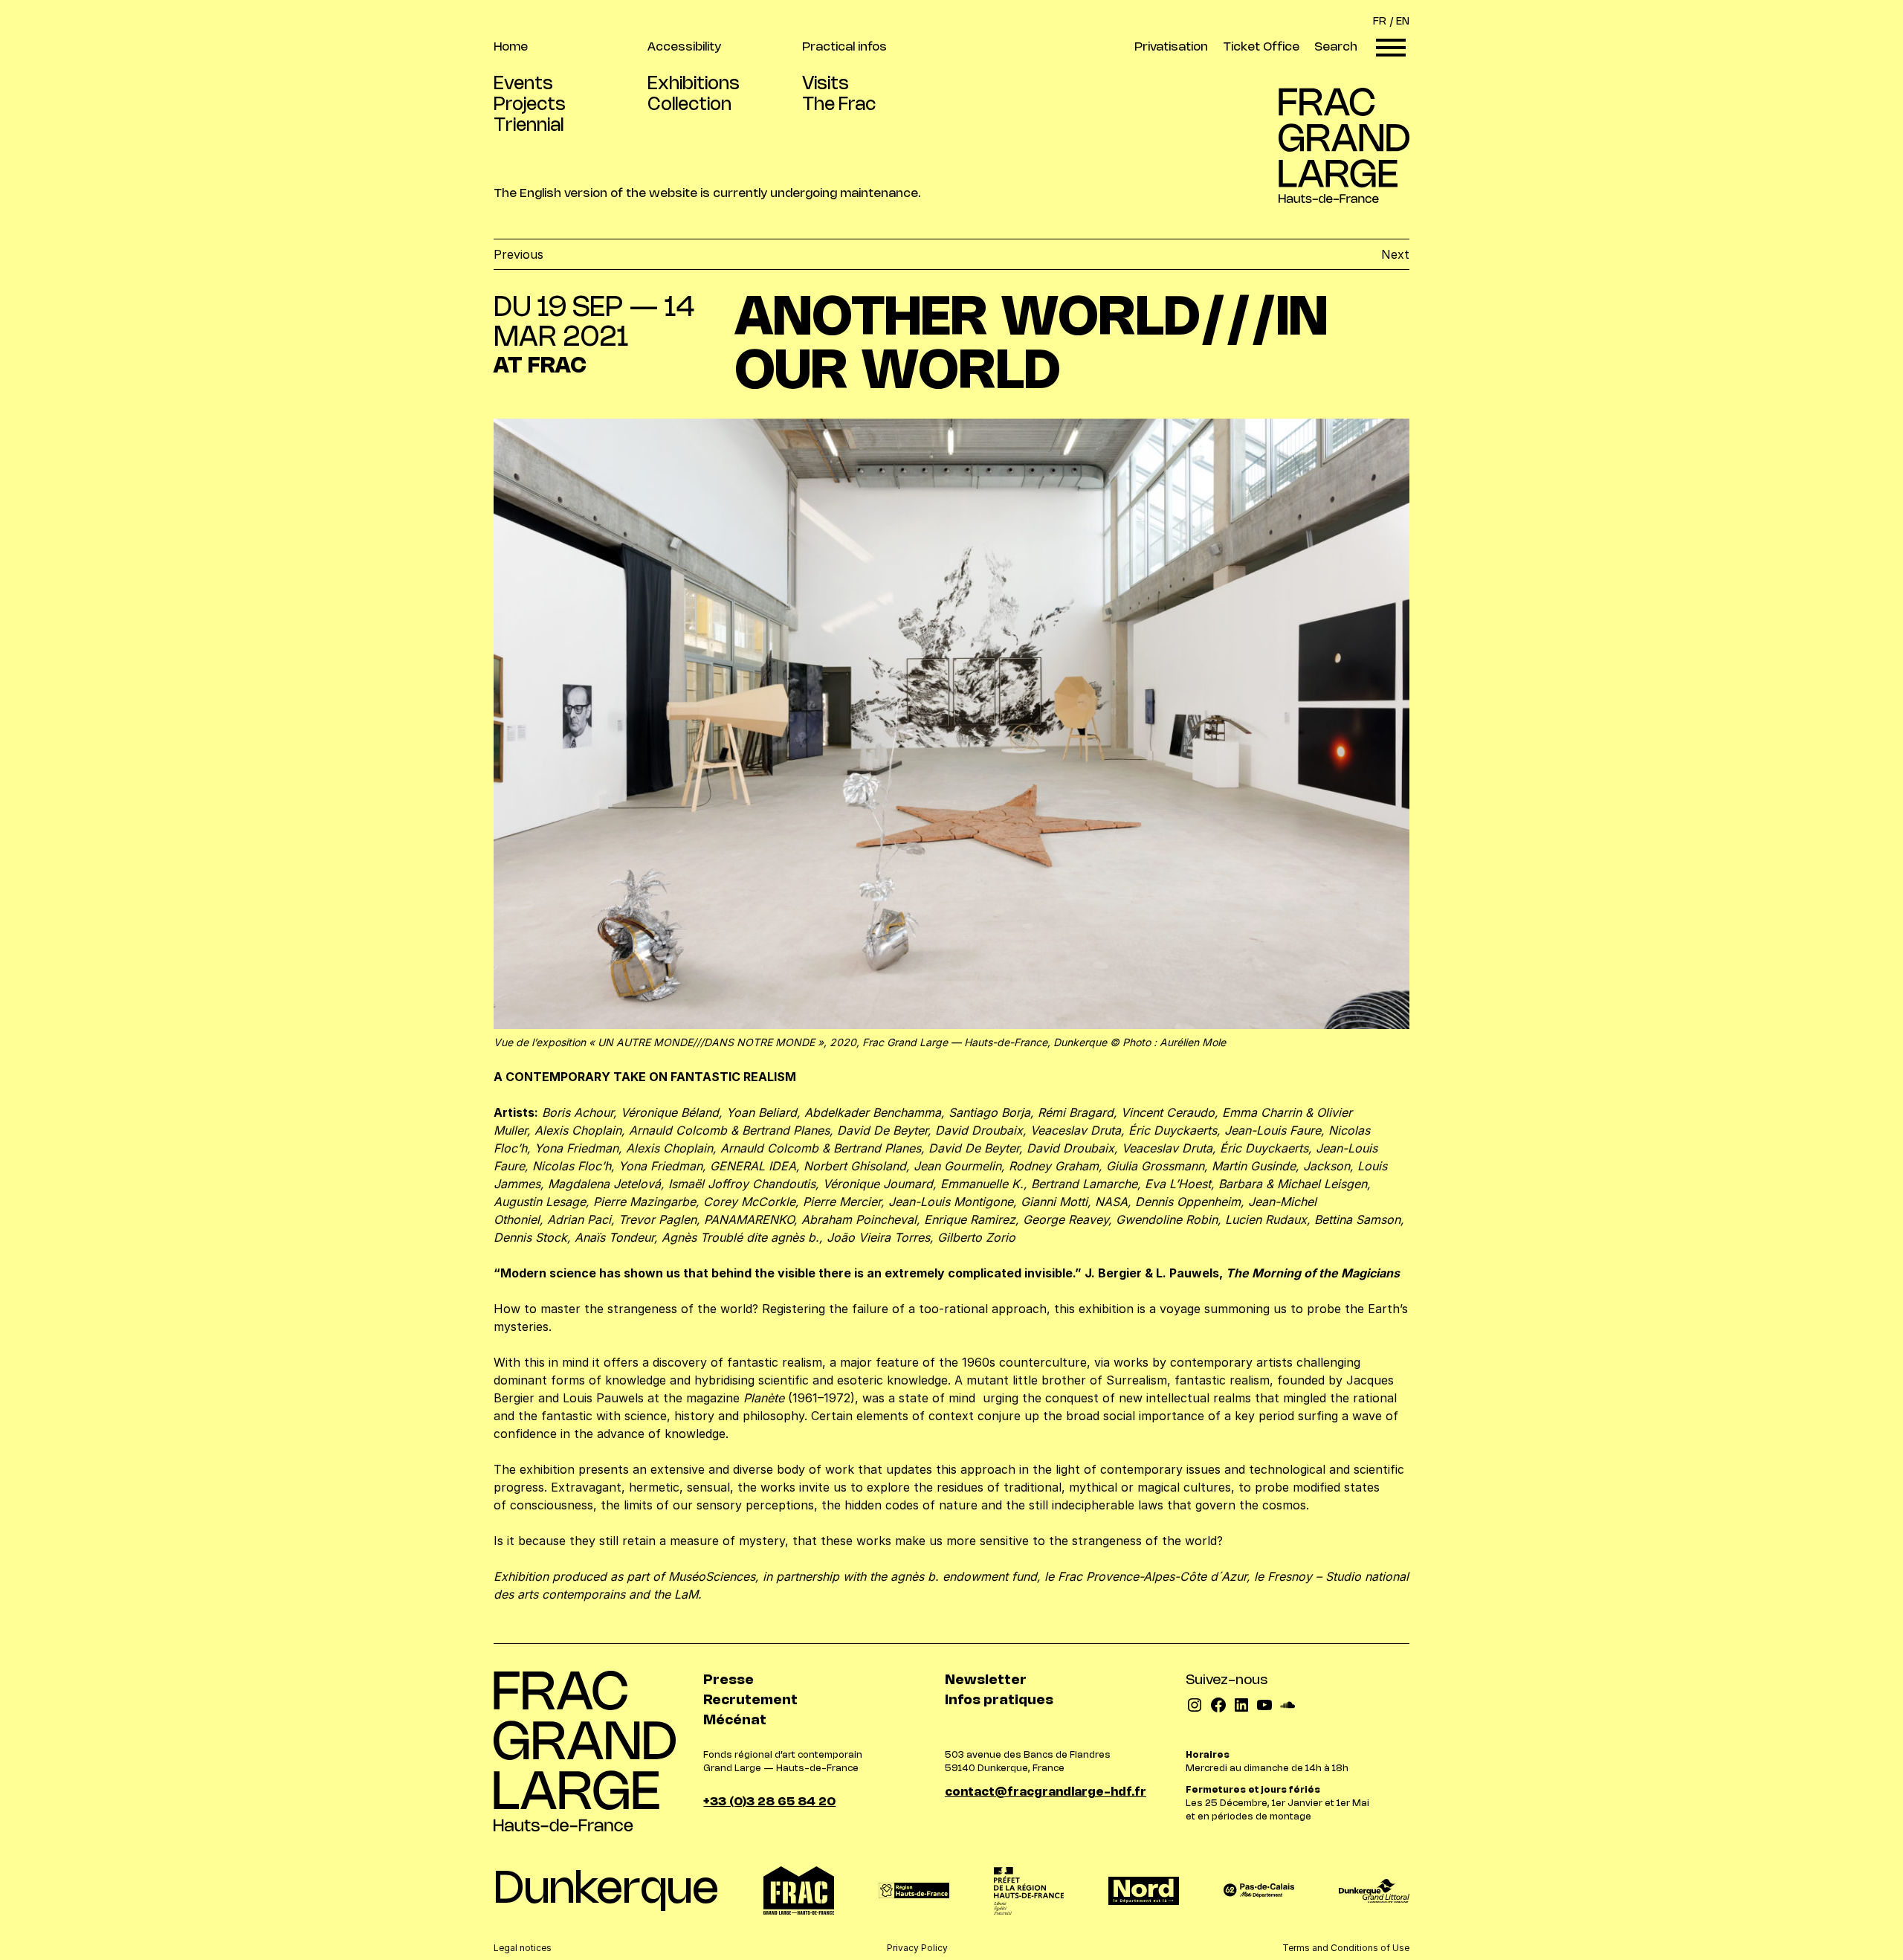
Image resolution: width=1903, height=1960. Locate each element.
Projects (530, 105)
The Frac (839, 105)
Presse (728, 1680)
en (1403, 22)
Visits (826, 84)
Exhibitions (694, 84)
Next (1395, 254)
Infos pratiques (999, 1701)
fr (1380, 22)
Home (511, 47)
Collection (689, 105)
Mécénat (735, 1721)
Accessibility (684, 47)
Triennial (529, 126)
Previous (518, 254)
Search (1336, 47)
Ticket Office (1261, 47)
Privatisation (1171, 47)
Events (523, 84)
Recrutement (750, 1701)
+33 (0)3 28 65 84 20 (769, 1802)
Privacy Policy (917, 1948)
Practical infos (844, 47)
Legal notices (523, 1948)
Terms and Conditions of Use (1346, 1948)
